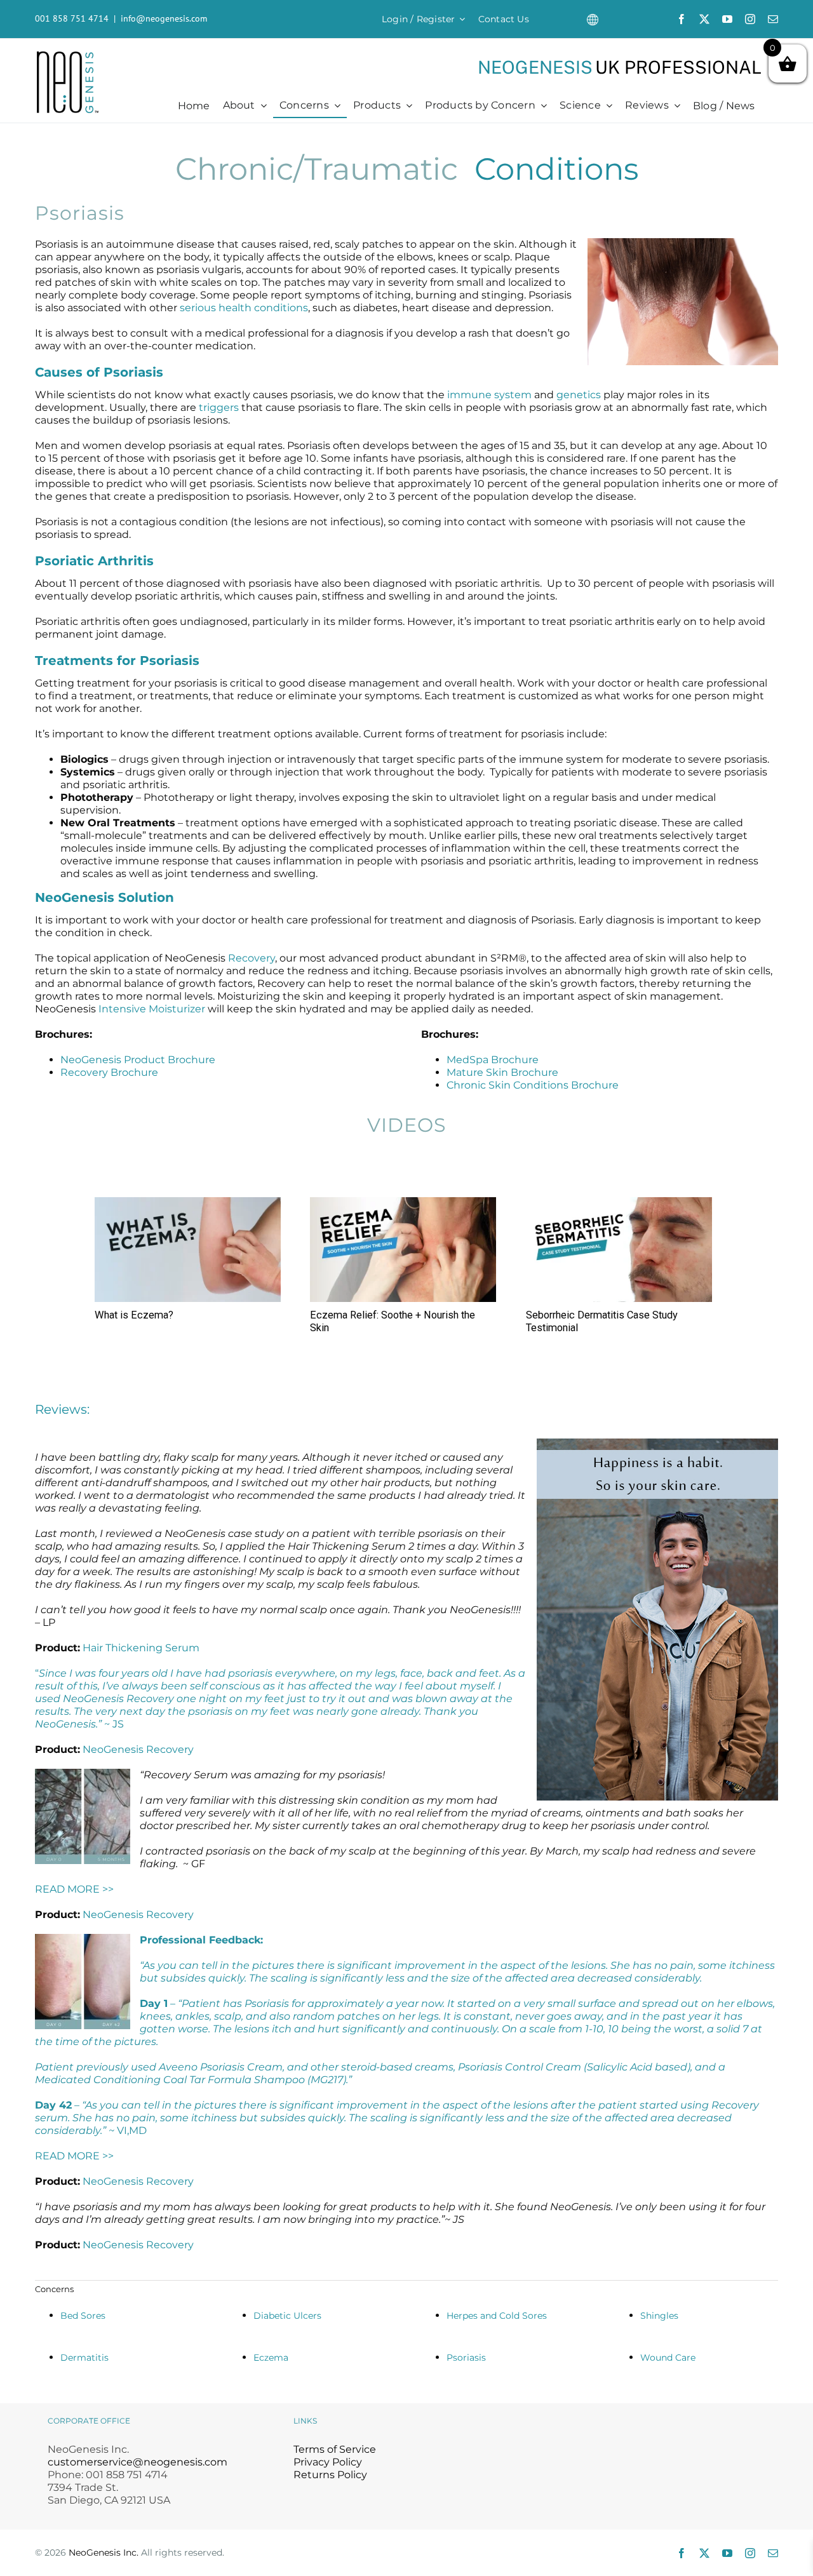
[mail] (773, 19)
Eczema (271, 2358)
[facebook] (682, 19)
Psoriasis (466, 2358)
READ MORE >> (74, 1889)
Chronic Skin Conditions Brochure (533, 1085)
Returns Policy (330, 2475)
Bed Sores (83, 2316)
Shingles (659, 2316)
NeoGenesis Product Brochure (138, 1060)
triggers (219, 407)
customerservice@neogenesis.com (138, 2462)
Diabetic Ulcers (287, 2316)
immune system (489, 395)
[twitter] (704, 19)
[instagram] (750, 19)
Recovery (252, 958)
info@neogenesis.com (164, 18)
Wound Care (668, 2358)
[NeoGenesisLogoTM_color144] (68, 56)
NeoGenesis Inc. (104, 2553)
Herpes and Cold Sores (497, 2316)
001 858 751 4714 (72, 18)
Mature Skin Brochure (502, 1072)
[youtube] (727, 19)
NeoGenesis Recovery (138, 1749)
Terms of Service (335, 2449)
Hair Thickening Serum (141, 1648)
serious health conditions (244, 308)
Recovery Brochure (109, 1072)
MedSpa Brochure (493, 1060)
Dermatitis (84, 2358)
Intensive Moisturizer (152, 1009)
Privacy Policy (328, 2462)
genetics (579, 395)
